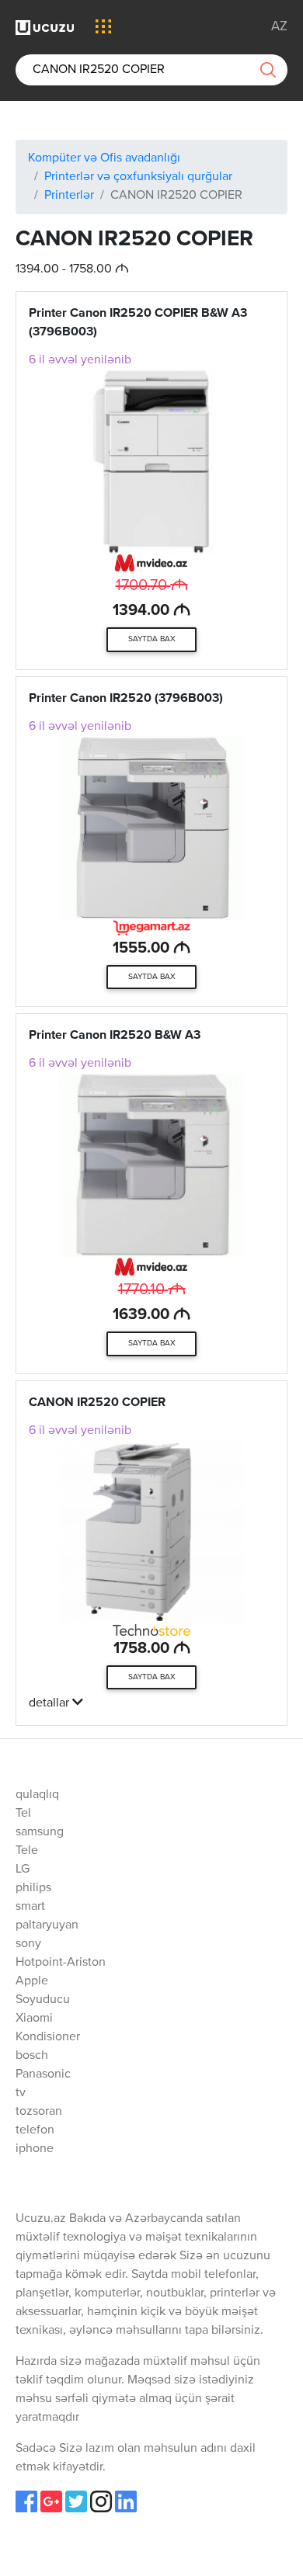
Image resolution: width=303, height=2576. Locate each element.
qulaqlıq (37, 1795)
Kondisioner (48, 2037)
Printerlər (69, 196)
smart (30, 1907)
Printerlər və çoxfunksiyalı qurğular (138, 177)
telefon (35, 2130)
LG (23, 1870)
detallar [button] (50, 1703)
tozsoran (39, 2112)
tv (21, 2093)
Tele (27, 1851)
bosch (32, 2056)
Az (279, 27)
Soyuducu (43, 2000)
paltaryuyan (47, 1925)
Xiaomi (34, 2019)
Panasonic (43, 2074)
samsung (40, 1832)
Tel (23, 1814)
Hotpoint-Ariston (61, 1963)
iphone (35, 2149)
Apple (32, 1981)
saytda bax (152, 639)
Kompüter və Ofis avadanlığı (104, 158)
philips (33, 1888)
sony (28, 1944)
